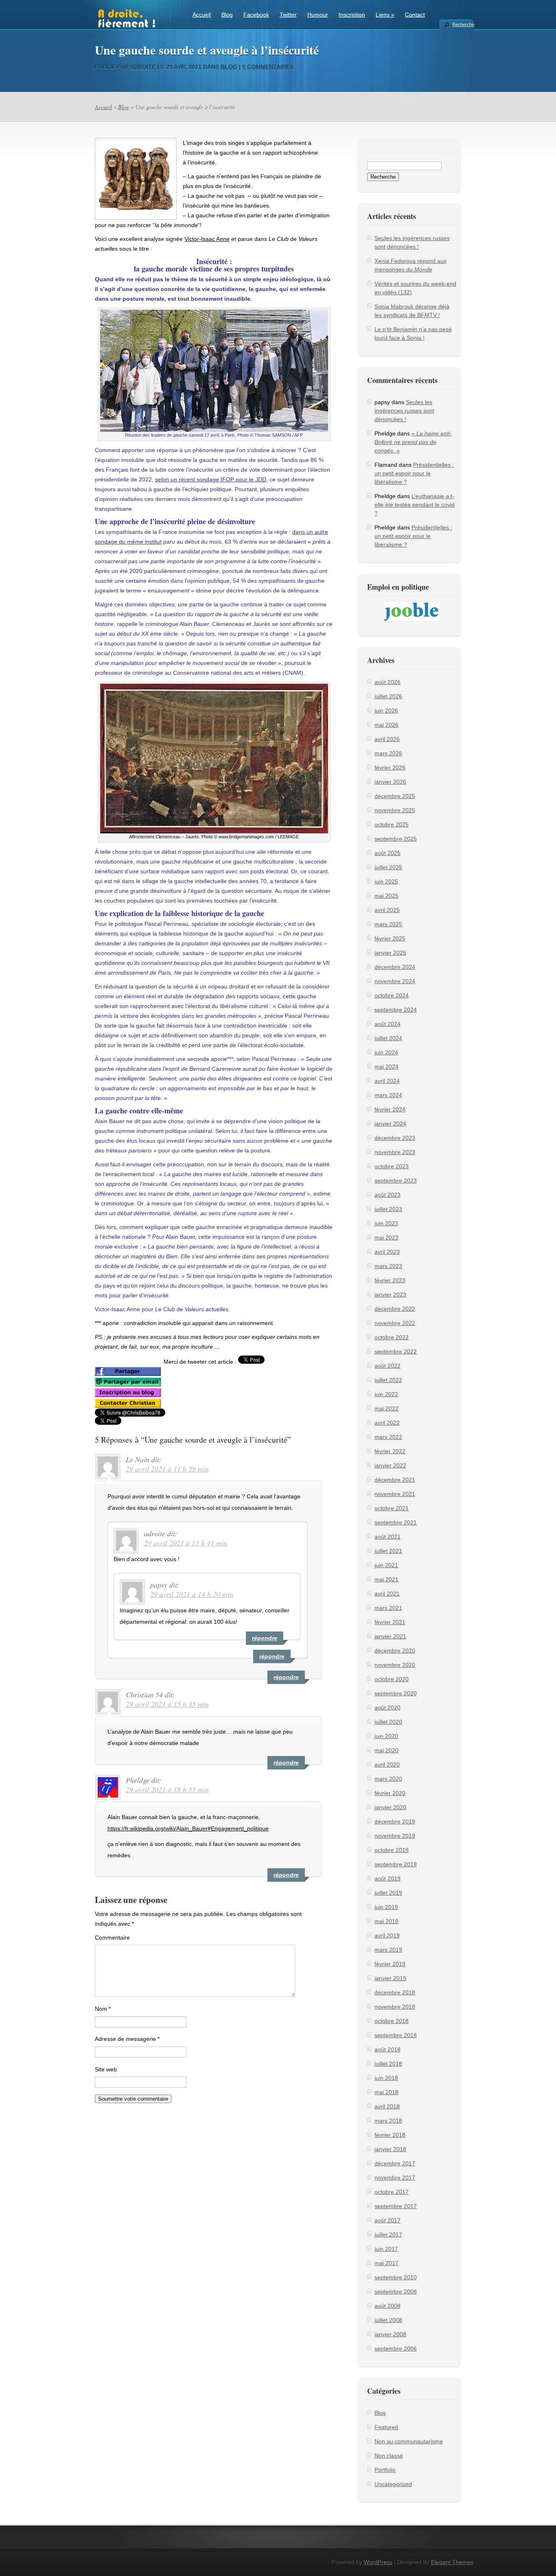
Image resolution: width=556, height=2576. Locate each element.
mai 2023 (386, 1238)
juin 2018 (386, 2078)
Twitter (288, 15)
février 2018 (390, 2135)
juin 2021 (386, 1565)
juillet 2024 (388, 1038)
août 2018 (387, 2049)
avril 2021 (387, 1594)
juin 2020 (386, 1736)
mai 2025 (386, 896)
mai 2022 (386, 1408)
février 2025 (390, 938)
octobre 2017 (392, 2192)
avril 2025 (387, 910)
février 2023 (390, 1280)
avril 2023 (387, 1252)
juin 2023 (386, 1223)
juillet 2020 (388, 1722)
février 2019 (390, 1964)
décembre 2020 (395, 1651)
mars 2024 (388, 1095)
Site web (106, 2069)
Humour (318, 15)
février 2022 (390, 1451)
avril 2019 (387, 1935)
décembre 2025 (395, 796)
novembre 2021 (395, 1494)
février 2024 (390, 1109)
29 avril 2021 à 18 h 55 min (167, 1789)
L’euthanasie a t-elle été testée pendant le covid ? (415, 505)
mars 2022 (388, 1437)
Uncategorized (393, 2484)
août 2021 (387, 1537)
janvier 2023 (390, 1295)
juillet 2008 (388, 2320)
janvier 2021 (390, 1636)
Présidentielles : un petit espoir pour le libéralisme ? (414, 473)
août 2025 (387, 853)
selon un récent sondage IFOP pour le (211, 479)
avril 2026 (387, 739)
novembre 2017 (395, 2178)
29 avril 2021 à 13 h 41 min (186, 1543)
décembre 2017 (395, 2163)
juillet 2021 (388, 1551)
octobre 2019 (392, 1850)
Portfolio (385, 2470)
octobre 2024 (392, 995)
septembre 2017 (396, 2206)
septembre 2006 (396, 2349)
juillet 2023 (388, 1209)
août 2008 (387, 2306)
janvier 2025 (390, 953)
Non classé (389, 2456)
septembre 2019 (396, 1864)
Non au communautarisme (409, 2441)
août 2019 (387, 1878)
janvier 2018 (390, 2149)
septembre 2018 (396, 2035)
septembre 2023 (396, 1181)
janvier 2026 (390, 782)
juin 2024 (386, 1052)
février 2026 (390, 768)
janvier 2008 (390, 2334)
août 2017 (387, 2220)
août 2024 (387, 1024)
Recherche (463, 24)
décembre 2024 (395, 967)
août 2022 (387, 1366)
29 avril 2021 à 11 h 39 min (167, 1469)
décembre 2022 (395, 1309)
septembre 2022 (396, 1351)
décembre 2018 (395, 1992)
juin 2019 (386, 1907)
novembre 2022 (395, 1323)
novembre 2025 (395, 810)
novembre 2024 (395, 981)
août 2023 (387, 1195)
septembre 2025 (396, 839)
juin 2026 (386, 711)
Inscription (352, 15)
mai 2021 (386, 1579)
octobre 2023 (392, 1166)
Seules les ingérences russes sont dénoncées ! (404, 411)
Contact (415, 15)
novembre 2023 (395, 1152)
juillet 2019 (388, 1893)
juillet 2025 (388, 867)
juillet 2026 (388, 696)
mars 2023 (388, 1266)
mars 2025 (388, 924)
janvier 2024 (390, 1124)
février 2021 (390, 1622)
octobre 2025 (392, 824)
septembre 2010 (396, 2277)
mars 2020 (388, 1779)
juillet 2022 (388, 1380)
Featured (386, 2427)
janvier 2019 (390, 1978)
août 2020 (387, 1708)
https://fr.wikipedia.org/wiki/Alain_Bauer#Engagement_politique (188, 1828)
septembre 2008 (396, 2292)
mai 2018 (386, 2092)
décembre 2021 (395, 1480)
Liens (385, 15)
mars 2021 (388, 1608)
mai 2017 (386, 2263)
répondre (286, 1677)
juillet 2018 (388, 2064)
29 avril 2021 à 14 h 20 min (192, 1594)
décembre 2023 (395, 1138)
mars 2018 (388, 2121)
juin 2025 (386, 881)
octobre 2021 (392, 1508)
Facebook (256, 15)
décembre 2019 (395, 1822)
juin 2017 (386, 2249)
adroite (143, 67)
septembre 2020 (396, 1693)
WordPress (378, 2562)
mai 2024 (386, 1067)
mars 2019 (388, 1950)
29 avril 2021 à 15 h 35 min (167, 1704)
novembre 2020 (395, 1665)
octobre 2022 (392, 1337)
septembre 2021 (396, 1522)
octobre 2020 (392, 1679)
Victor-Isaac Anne (207, 239)
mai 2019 (386, 1921)
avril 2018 (387, 2106)
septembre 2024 (396, 1010)
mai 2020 (386, 1750)
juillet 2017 (388, 2235)
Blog (227, 15)
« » (413, 442)
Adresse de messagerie (127, 2039)
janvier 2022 (390, 1465)
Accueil (202, 15)
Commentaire (112, 1937)
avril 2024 (387, 1081)
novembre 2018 (395, 2007)
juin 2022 (386, 1394)
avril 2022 (387, 1423)
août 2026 (387, 682)
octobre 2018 (392, 2021)
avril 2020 (387, 1765)
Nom (103, 2009)
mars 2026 (388, 753)
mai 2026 (386, 725)
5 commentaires (268, 67)
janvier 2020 (390, 1807)
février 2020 (390, 1793)
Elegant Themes (452, 2562)
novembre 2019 (395, 1836)
